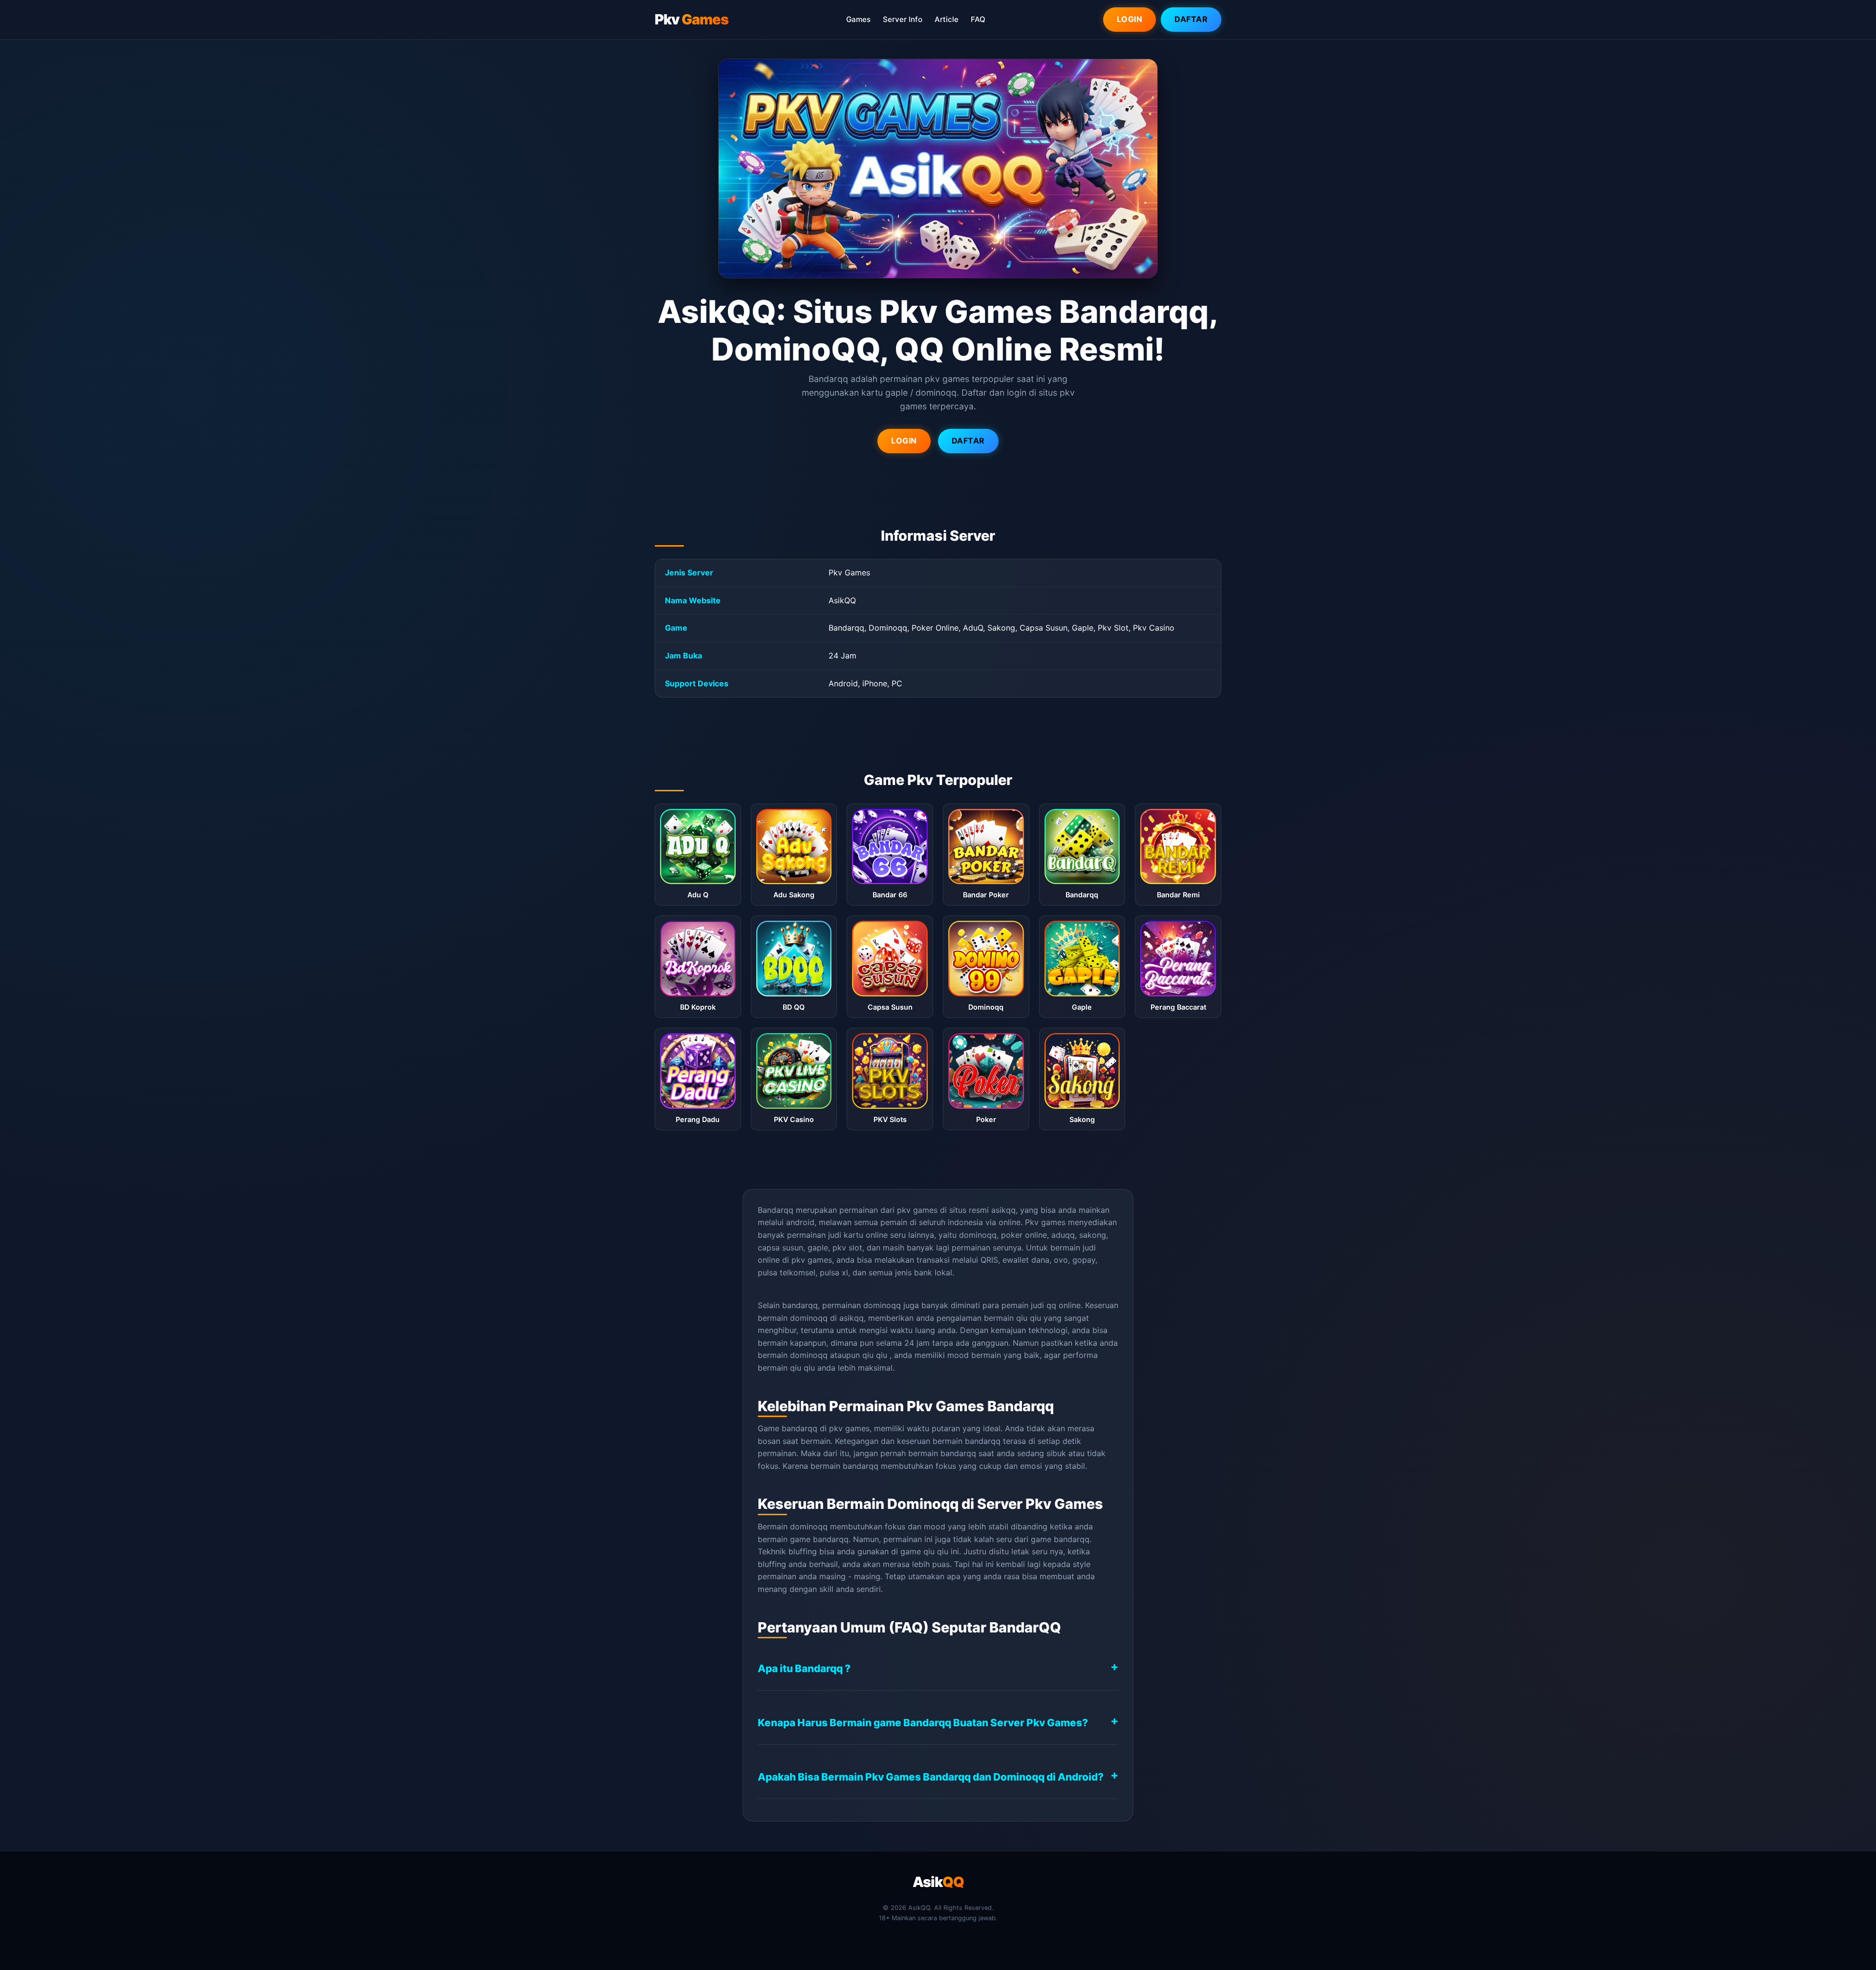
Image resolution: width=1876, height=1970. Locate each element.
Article (947, 19)
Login (1130, 19)
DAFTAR (968, 441)
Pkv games (1045, 1222)
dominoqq (809, 1355)
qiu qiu (1029, 1318)
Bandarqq (776, 1210)
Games (858, 19)
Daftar (1191, 19)
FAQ (978, 19)
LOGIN (904, 441)
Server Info (903, 19)
